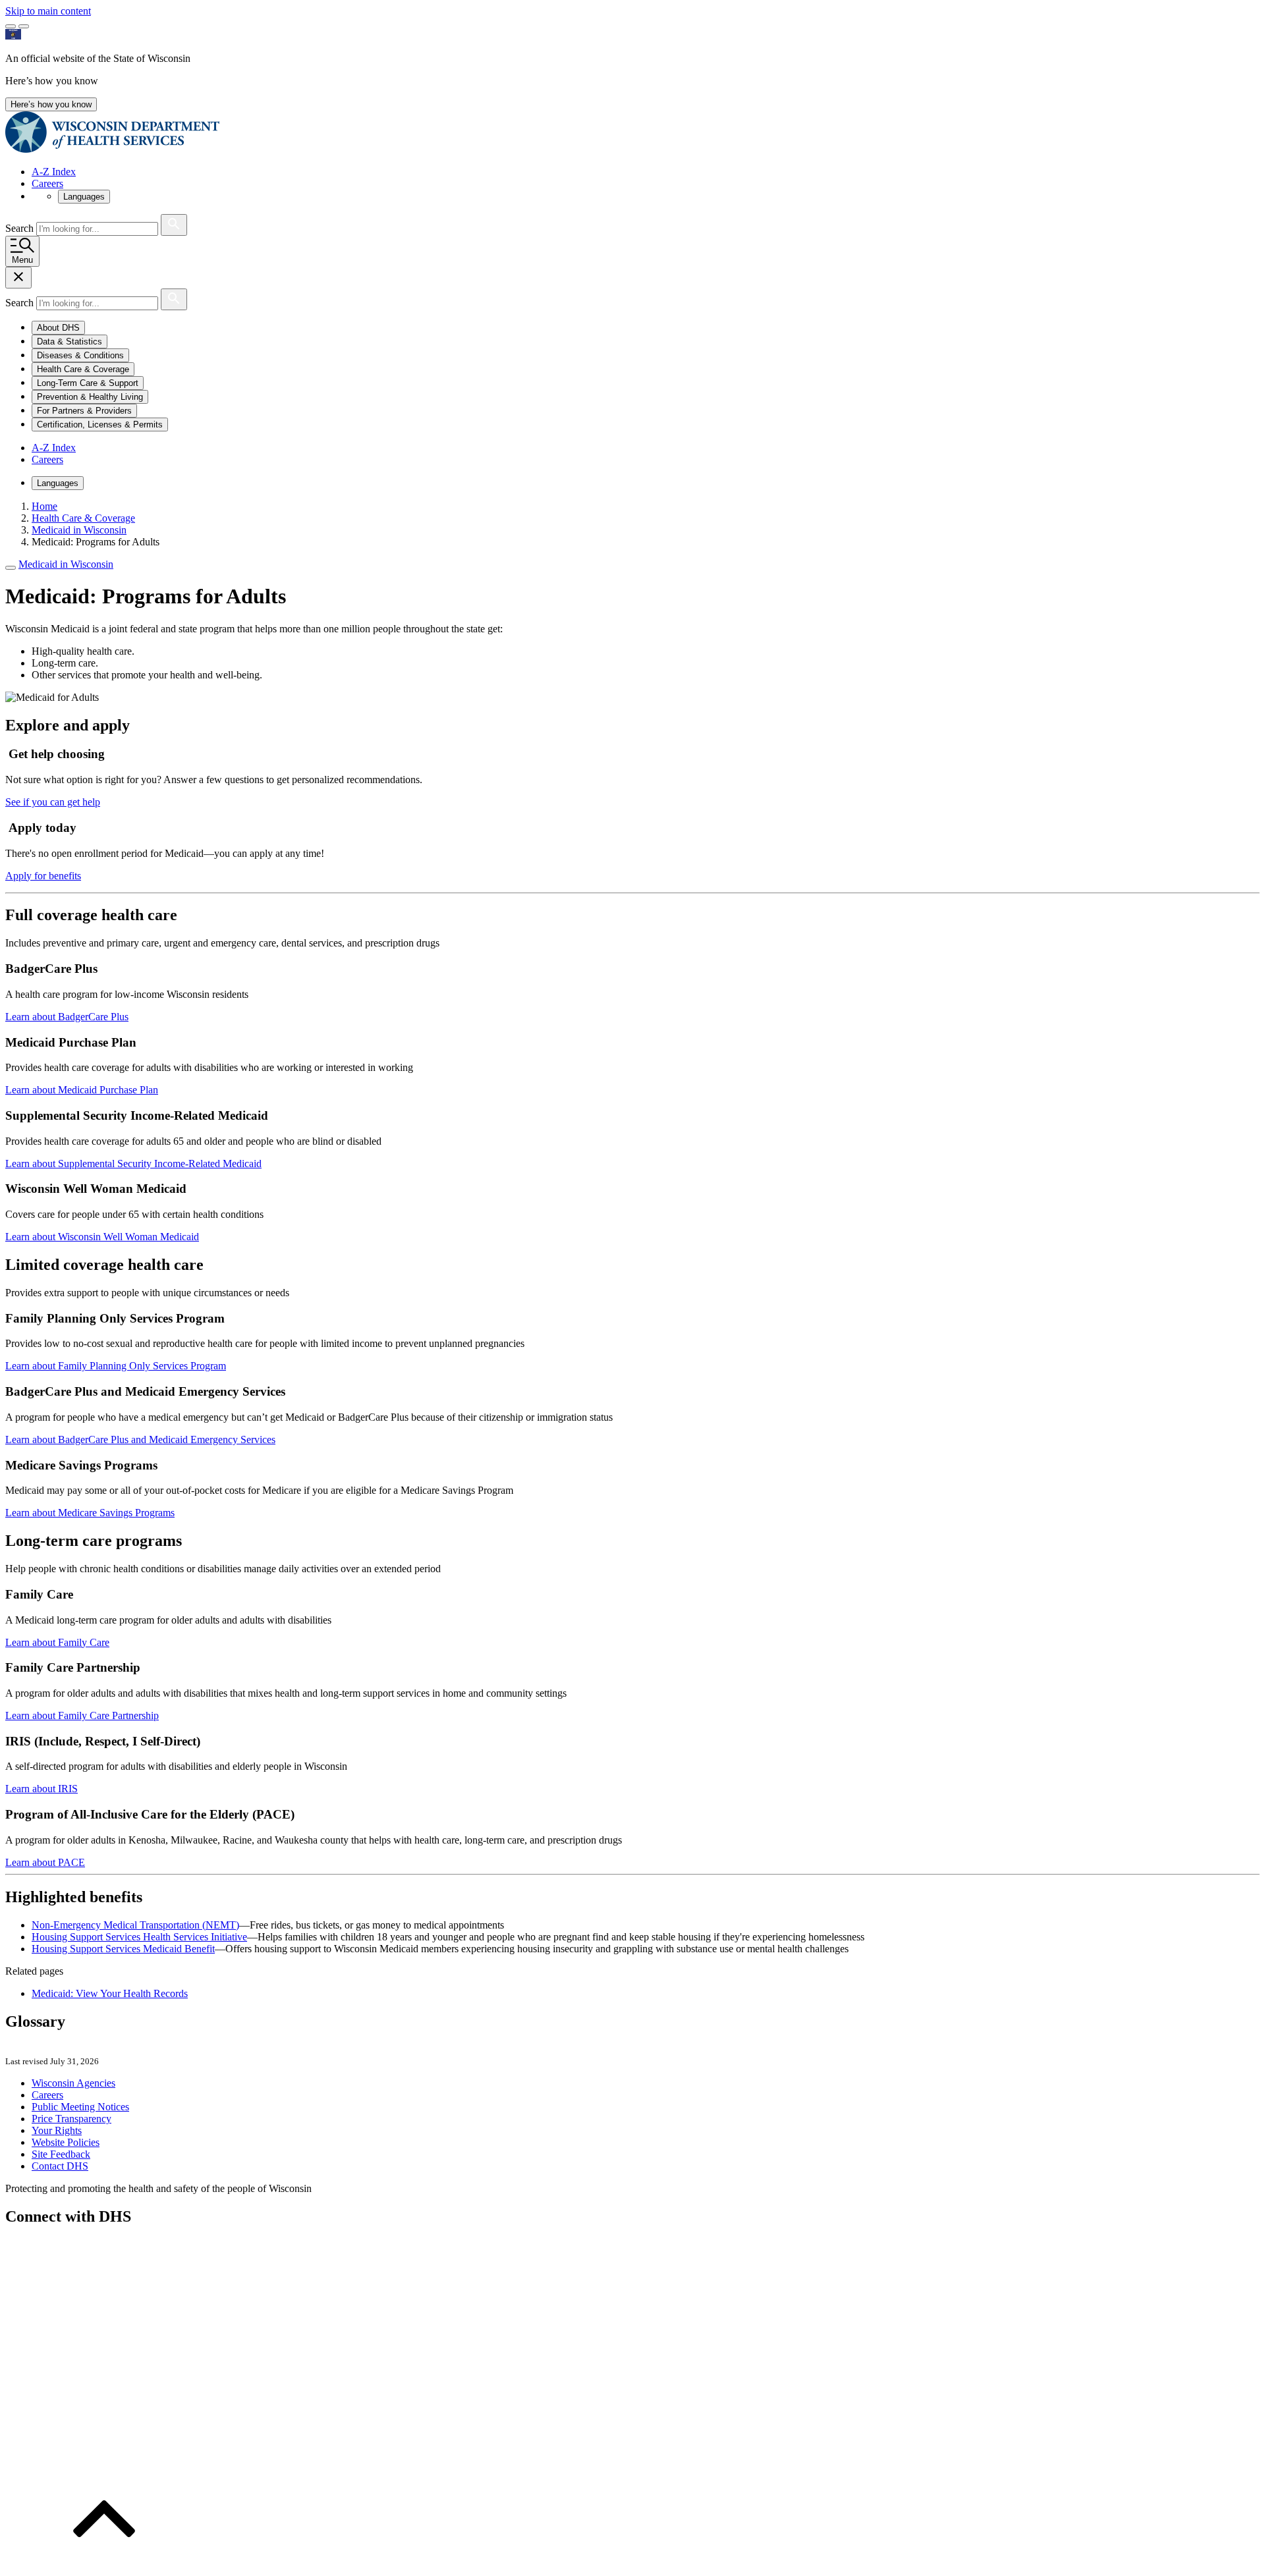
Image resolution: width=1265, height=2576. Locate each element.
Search (21, 228)
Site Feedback (61, 2154)
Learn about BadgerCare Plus (67, 1017)
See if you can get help (53, 802)
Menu (22, 260)
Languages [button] (84, 197)
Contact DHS (60, 2166)
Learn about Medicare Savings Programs (90, 1513)
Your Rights (57, 2130)
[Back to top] (104, 2564)
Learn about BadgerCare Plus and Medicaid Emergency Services (140, 1439)
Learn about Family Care (57, 1642)
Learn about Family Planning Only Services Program (116, 1366)
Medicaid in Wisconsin (66, 564)
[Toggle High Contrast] (24, 26)
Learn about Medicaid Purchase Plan (82, 1090)
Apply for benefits (43, 876)
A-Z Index (54, 172)
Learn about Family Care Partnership (82, 1715)
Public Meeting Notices (80, 2107)
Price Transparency (71, 2119)
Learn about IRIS (42, 1789)
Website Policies (66, 2142)
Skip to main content (48, 11)
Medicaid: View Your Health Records (110, 1993)
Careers (47, 183)
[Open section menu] (11, 568)
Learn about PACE (45, 1862)
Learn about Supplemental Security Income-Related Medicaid (133, 1164)
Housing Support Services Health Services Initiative (139, 1937)
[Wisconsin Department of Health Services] (112, 149)
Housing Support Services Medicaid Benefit (123, 1949)
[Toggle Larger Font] (11, 26)
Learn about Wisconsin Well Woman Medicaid (102, 1237)
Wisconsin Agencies (73, 2083)
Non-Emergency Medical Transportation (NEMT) (135, 1925)
